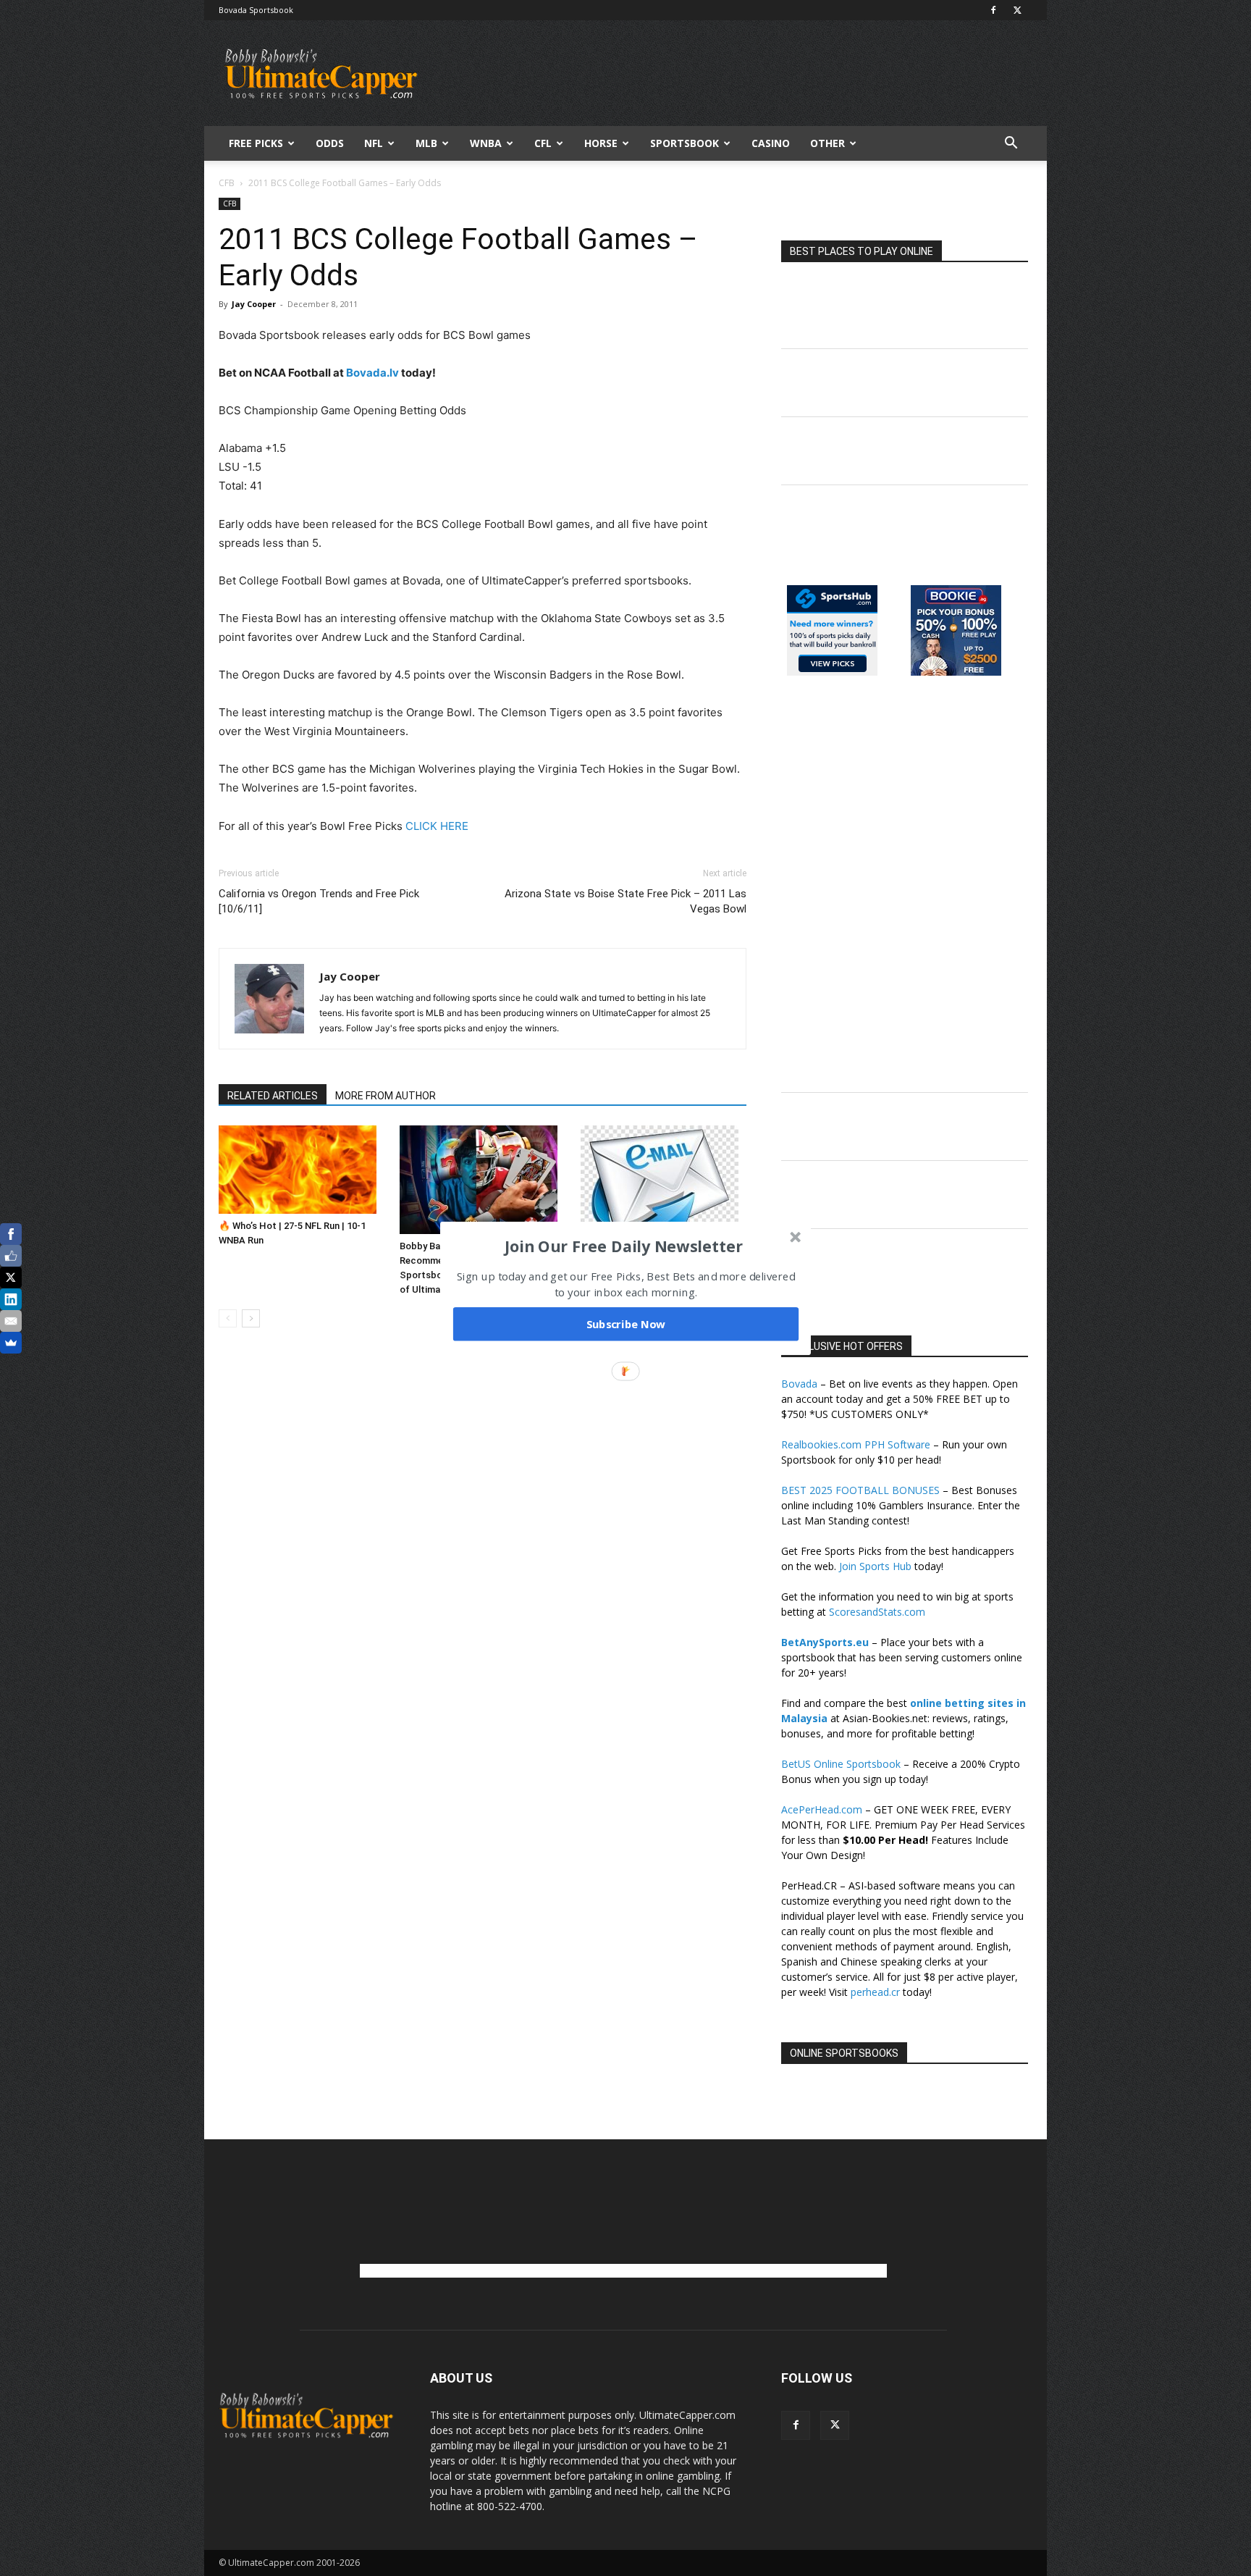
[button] (624, 1246)
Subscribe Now (626, 1324)
